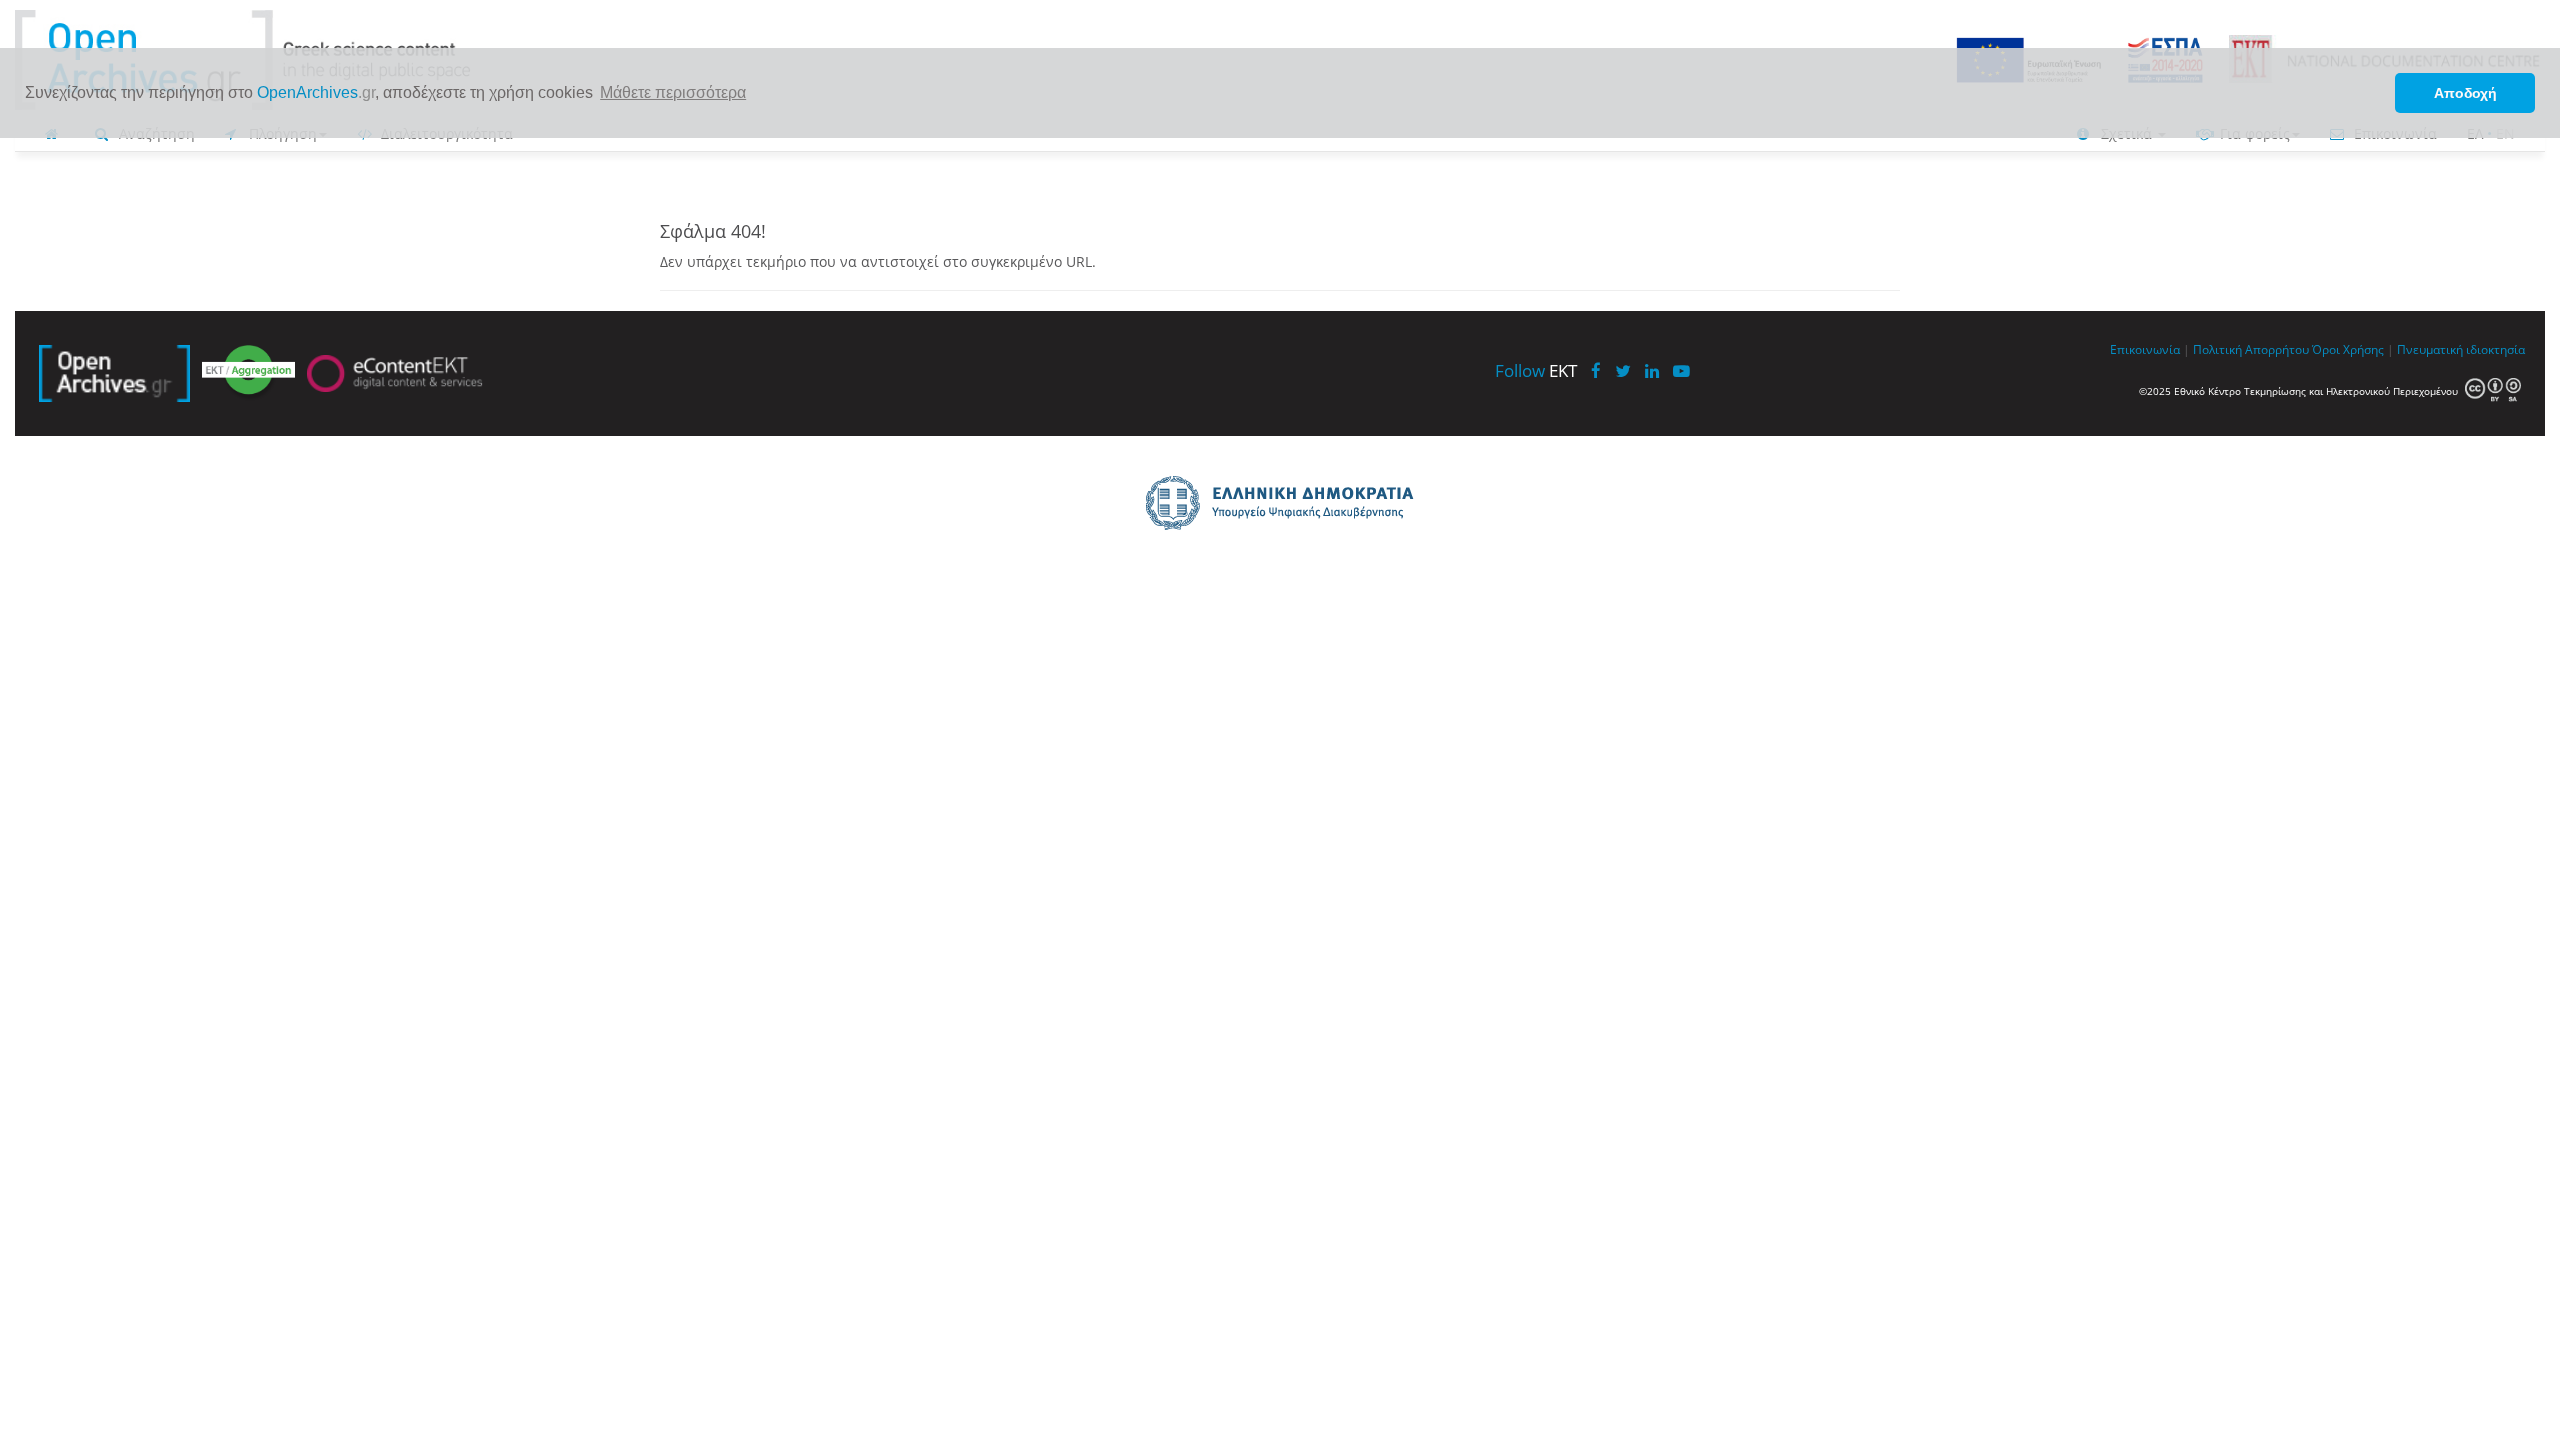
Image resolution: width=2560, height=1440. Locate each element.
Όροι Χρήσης (2348, 349)
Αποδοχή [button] (2465, 93)
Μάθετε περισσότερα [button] (673, 92)
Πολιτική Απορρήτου (2251, 349)
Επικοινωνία (2145, 349)
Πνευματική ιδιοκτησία (2461, 349)
